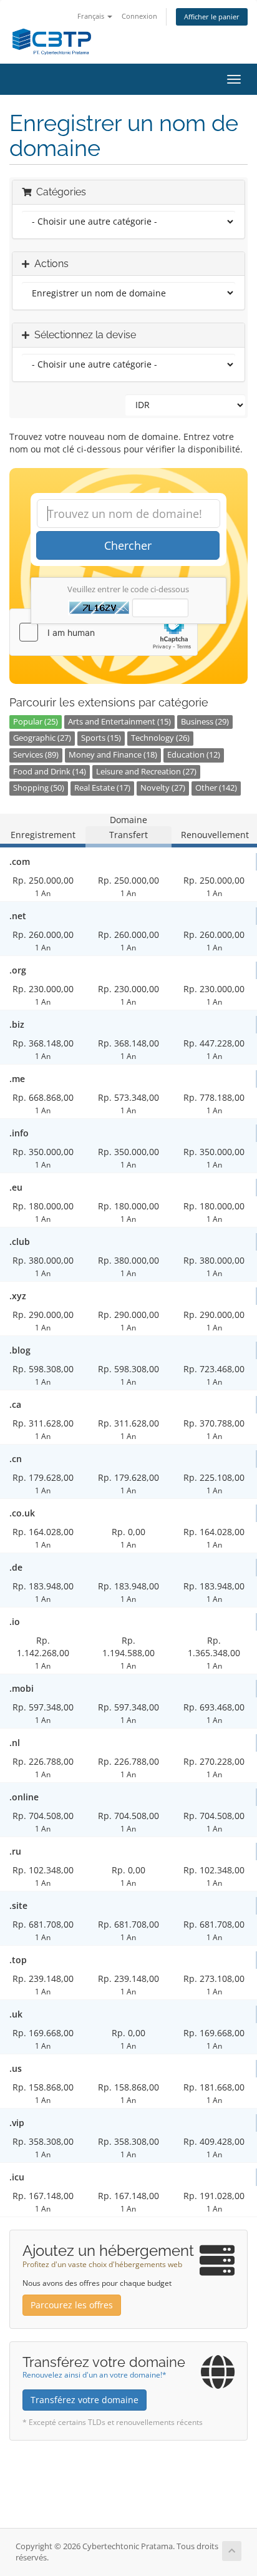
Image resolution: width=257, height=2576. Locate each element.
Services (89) (36, 755)
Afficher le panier (212, 17)
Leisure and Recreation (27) (146, 772)
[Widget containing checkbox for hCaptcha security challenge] (104, 632)
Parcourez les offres (72, 2305)
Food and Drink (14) (50, 772)
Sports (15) (101, 738)
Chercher (128, 545)
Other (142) (216, 788)
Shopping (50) (39, 788)
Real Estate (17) (102, 788)
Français (92, 16)
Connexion (139, 16)
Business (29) (205, 722)
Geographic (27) (42, 738)
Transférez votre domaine (85, 2400)
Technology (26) (160, 738)
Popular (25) (36, 722)
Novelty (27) (163, 788)
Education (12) (194, 755)
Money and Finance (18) (113, 755)
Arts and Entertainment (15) (119, 722)
